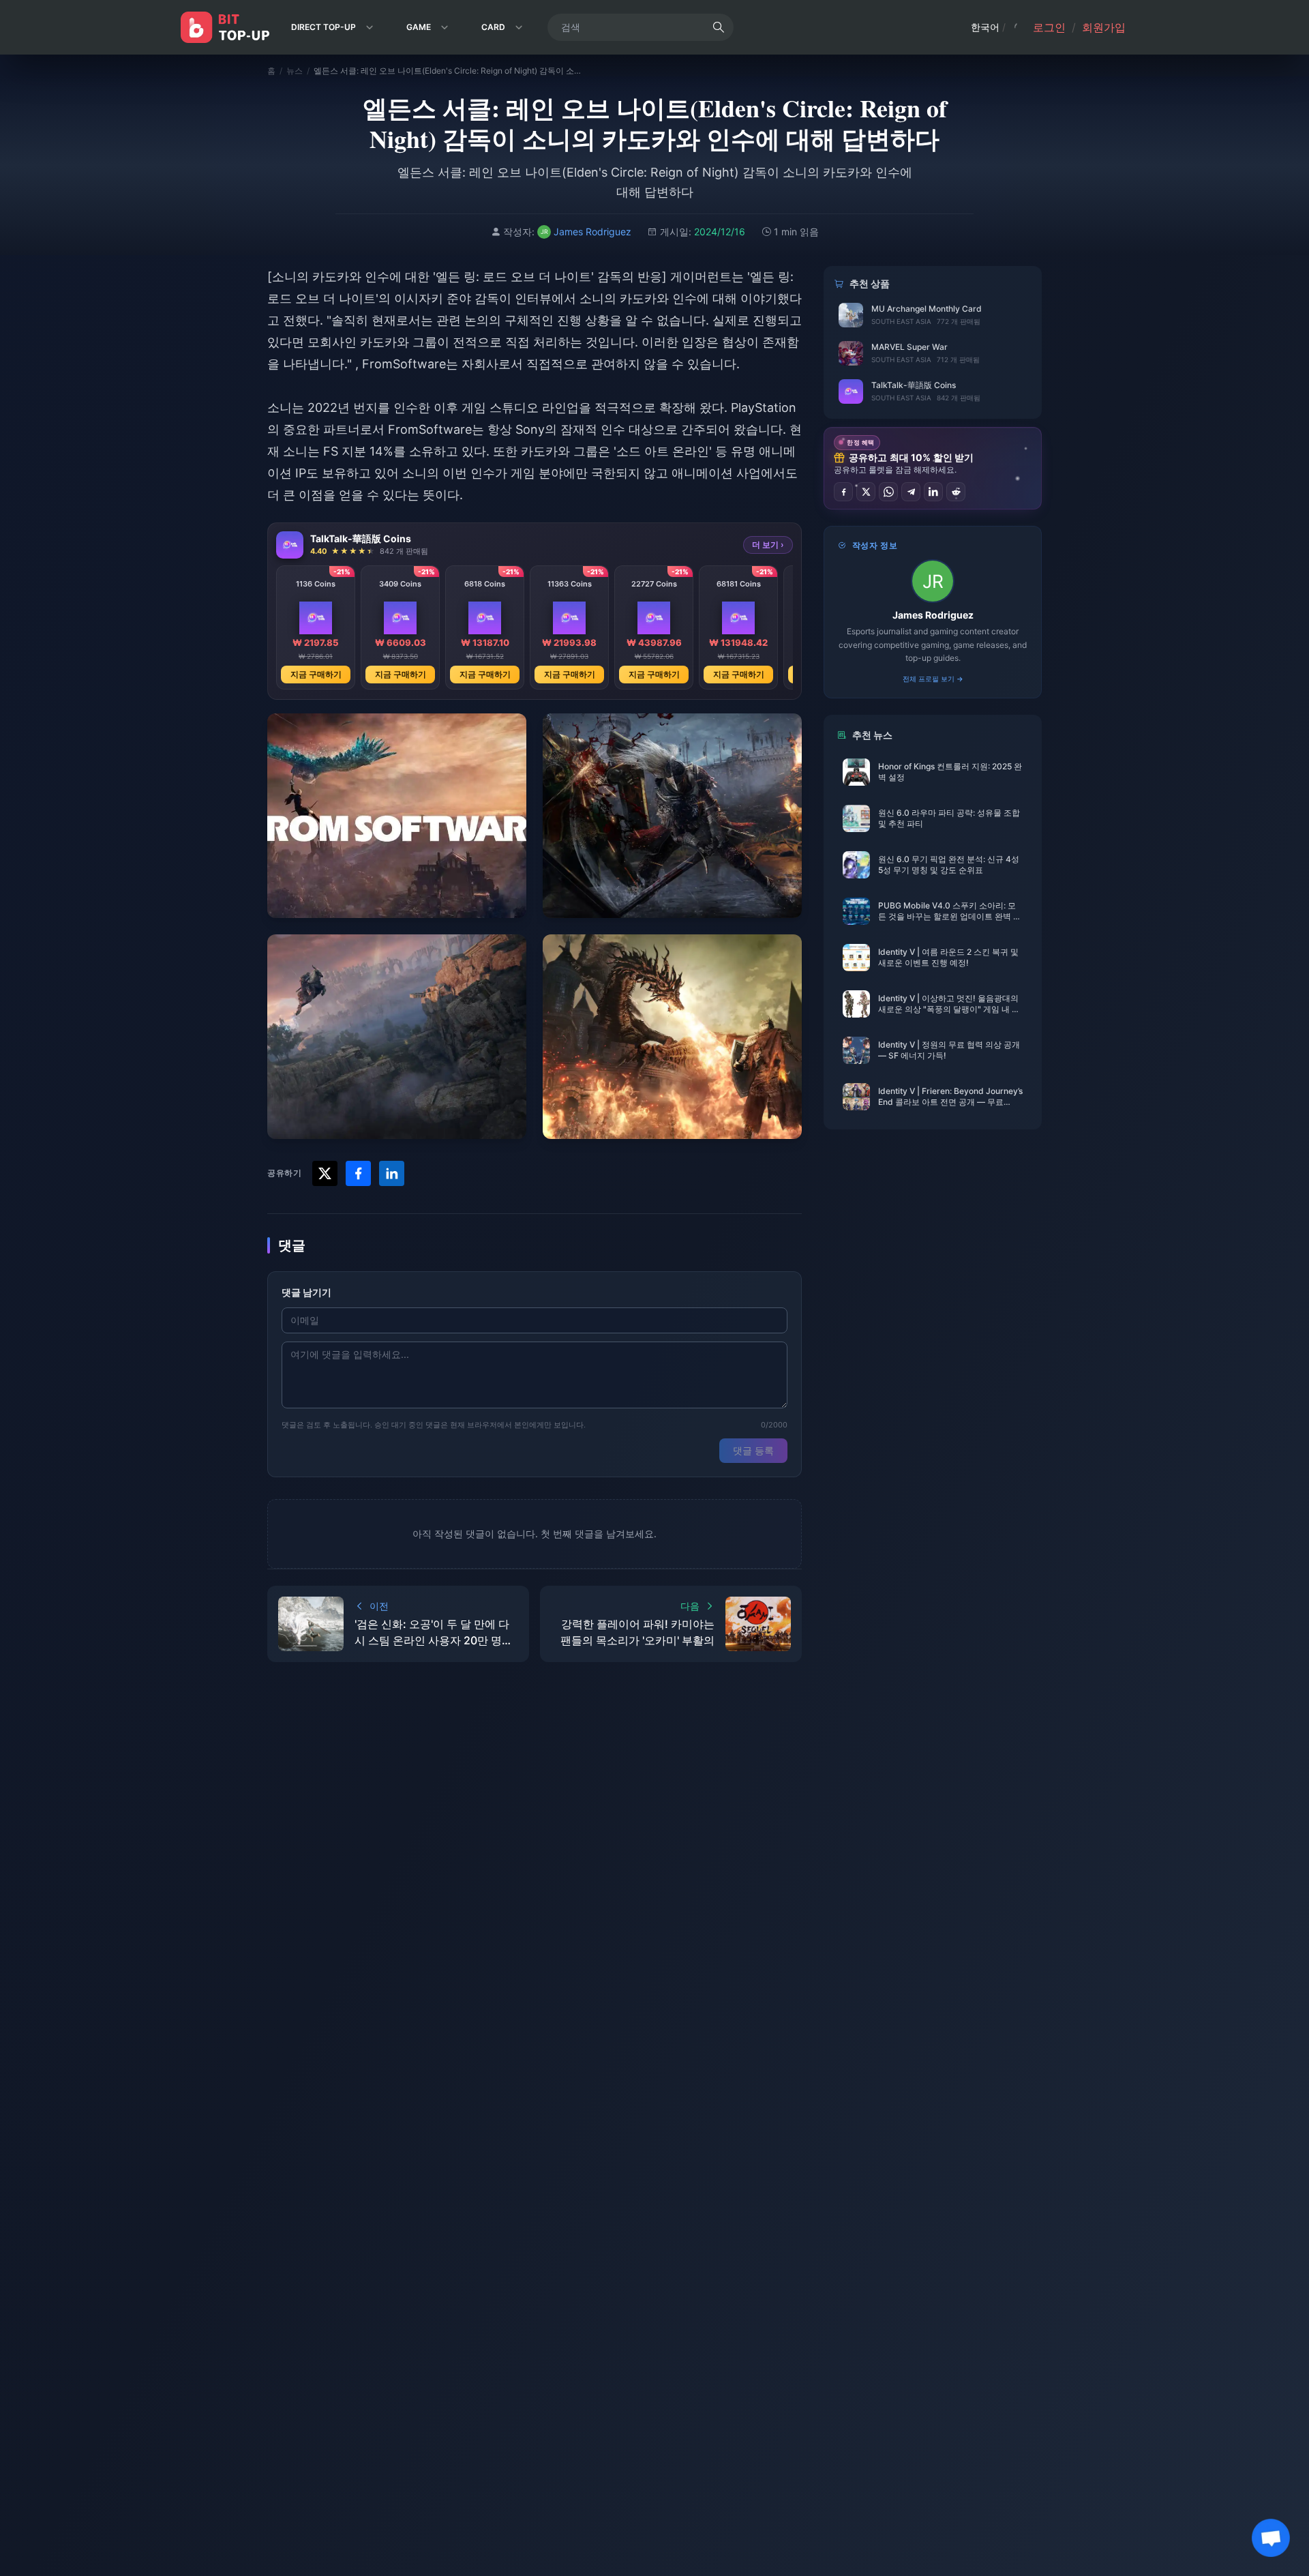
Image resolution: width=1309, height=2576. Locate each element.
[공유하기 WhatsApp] (888, 492)
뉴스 (295, 71)
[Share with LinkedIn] (392, 1173)
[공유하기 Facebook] (843, 492)
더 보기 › (768, 545)
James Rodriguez (933, 615)
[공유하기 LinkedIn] (933, 492)
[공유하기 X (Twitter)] (866, 492)
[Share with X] (325, 1173)
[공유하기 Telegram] (911, 492)
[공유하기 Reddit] (956, 492)
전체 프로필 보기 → (933, 679)
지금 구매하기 (316, 674)
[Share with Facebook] (358, 1173)
